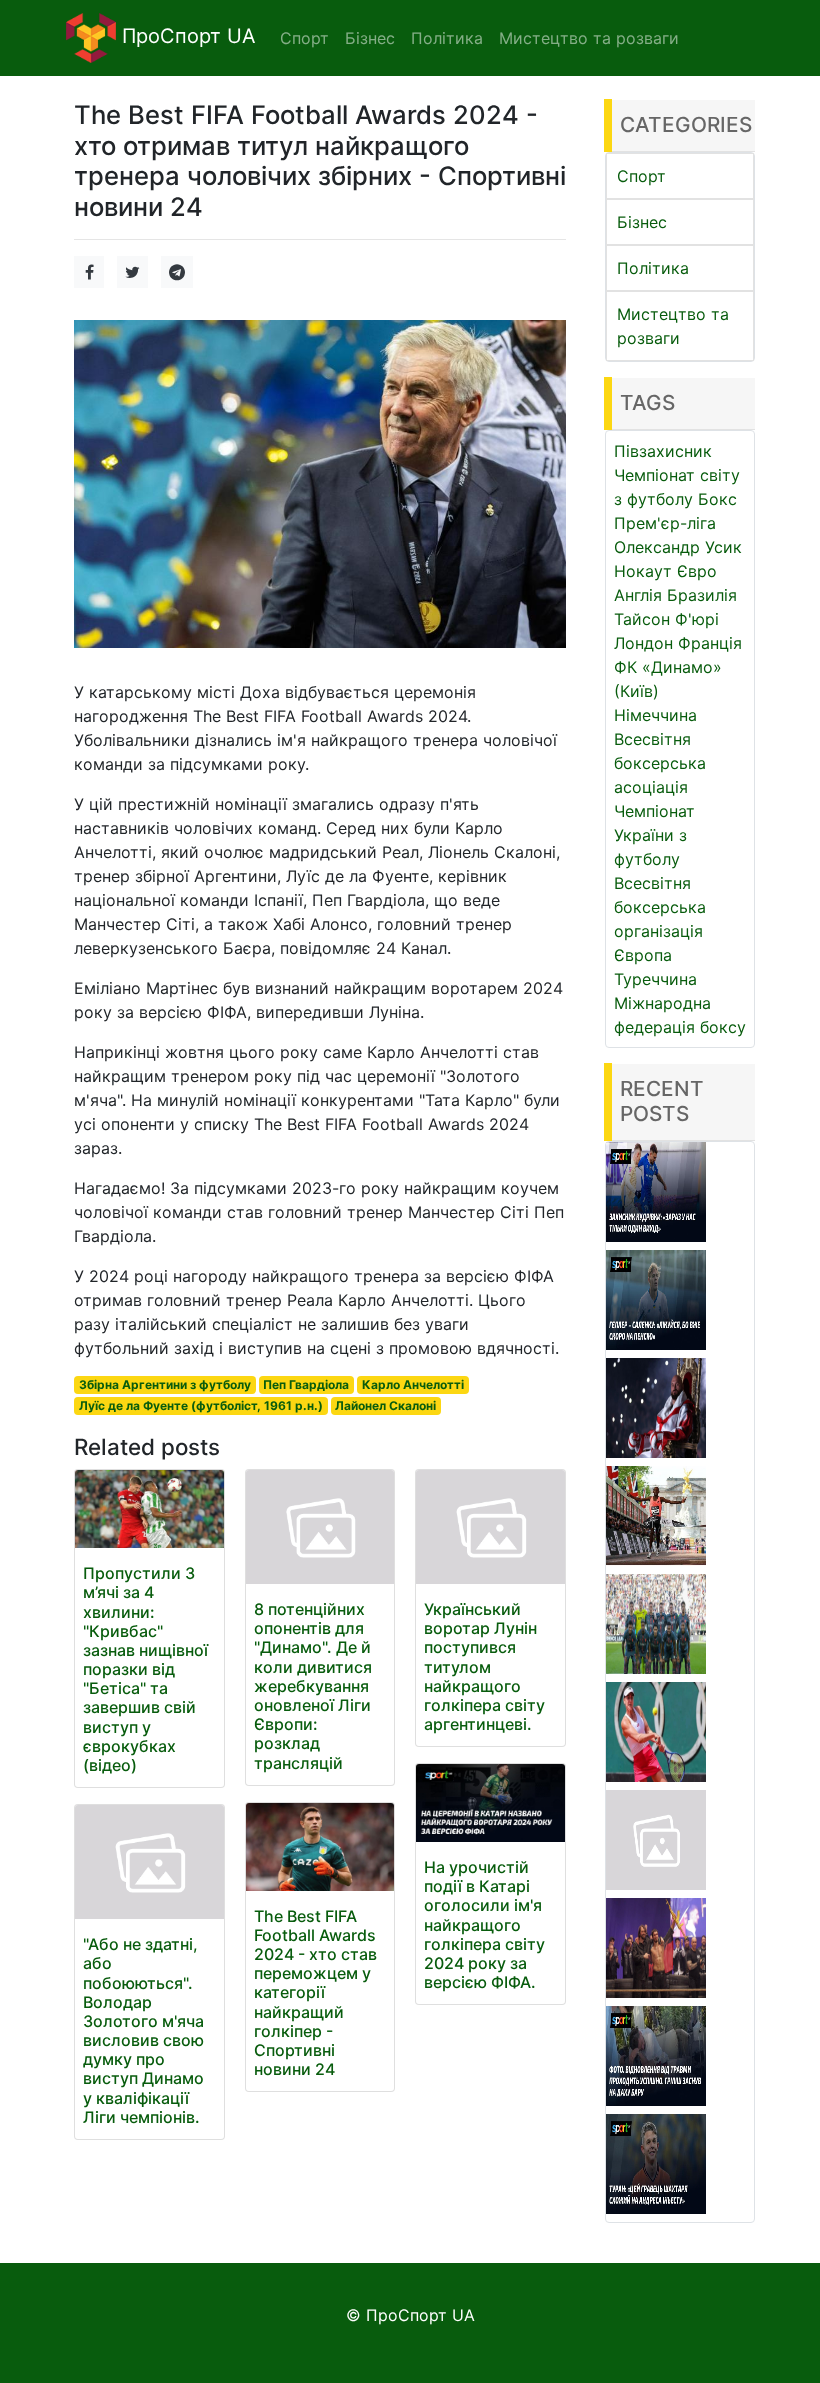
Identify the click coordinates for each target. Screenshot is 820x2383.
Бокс (717, 499)
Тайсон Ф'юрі (666, 619)
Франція (710, 643)
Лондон (643, 643)
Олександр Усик (678, 547)
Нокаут (643, 571)
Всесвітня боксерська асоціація (660, 763)
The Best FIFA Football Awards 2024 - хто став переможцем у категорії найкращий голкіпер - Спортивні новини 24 (315, 1993)
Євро (697, 571)
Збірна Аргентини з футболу (165, 1384)
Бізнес (642, 222)
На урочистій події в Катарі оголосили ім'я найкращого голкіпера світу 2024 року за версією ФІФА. (484, 1924)
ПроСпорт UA (186, 36)
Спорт (641, 176)
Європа (643, 955)
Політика (653, 268)
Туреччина (655, 979)
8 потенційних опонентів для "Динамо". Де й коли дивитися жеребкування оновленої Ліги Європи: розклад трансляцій (313, 1686)
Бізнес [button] (370, 38)
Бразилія (702, 595)
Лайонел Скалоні (385, 1405)
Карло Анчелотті (413, 1384)
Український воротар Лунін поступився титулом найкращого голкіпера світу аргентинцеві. (484, 1666)
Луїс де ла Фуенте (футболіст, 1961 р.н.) (201, 1405)
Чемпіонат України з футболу (654, 835)
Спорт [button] (304, 38)
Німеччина (655, 715)
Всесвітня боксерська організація (660, 907)
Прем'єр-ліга (665, 523)
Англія (638, 595)
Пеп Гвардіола (306, 1384)
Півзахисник (663, 451)
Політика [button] (447, 38)
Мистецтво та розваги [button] (589, 38)
